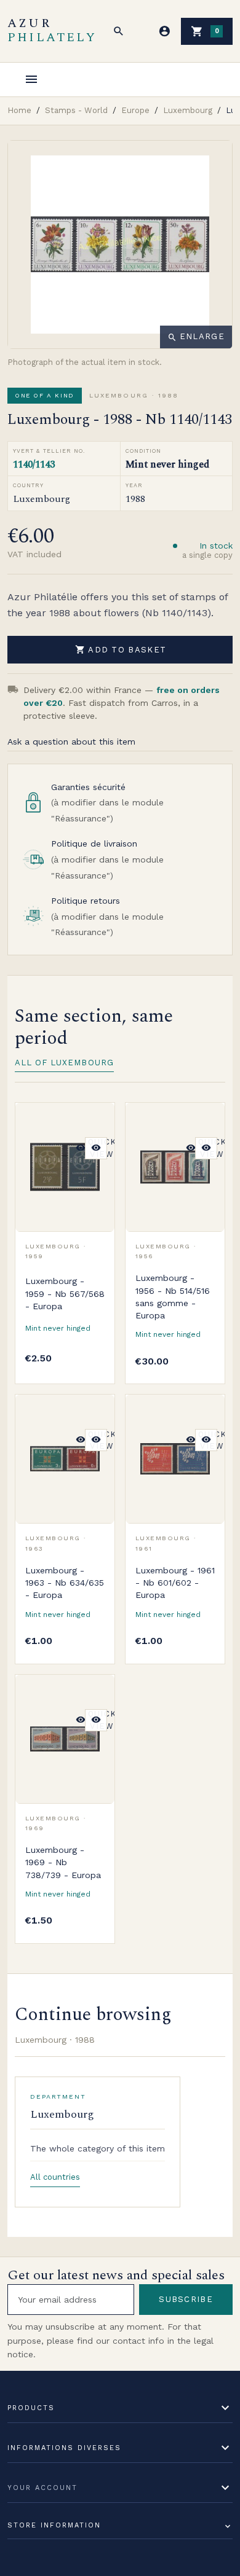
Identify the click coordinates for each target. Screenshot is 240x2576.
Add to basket (121, 649)
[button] (119, 31)
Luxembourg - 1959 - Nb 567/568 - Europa (65, 1294)
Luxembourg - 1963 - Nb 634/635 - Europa (65, 1583)
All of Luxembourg (64, 1063)
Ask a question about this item (71, 742)
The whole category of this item (98, 2148)
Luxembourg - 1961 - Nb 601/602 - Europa (175, 1583)
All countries (55, 2177)
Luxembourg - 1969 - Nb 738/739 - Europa (63, 1862)
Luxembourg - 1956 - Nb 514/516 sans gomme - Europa (173, 1297)
